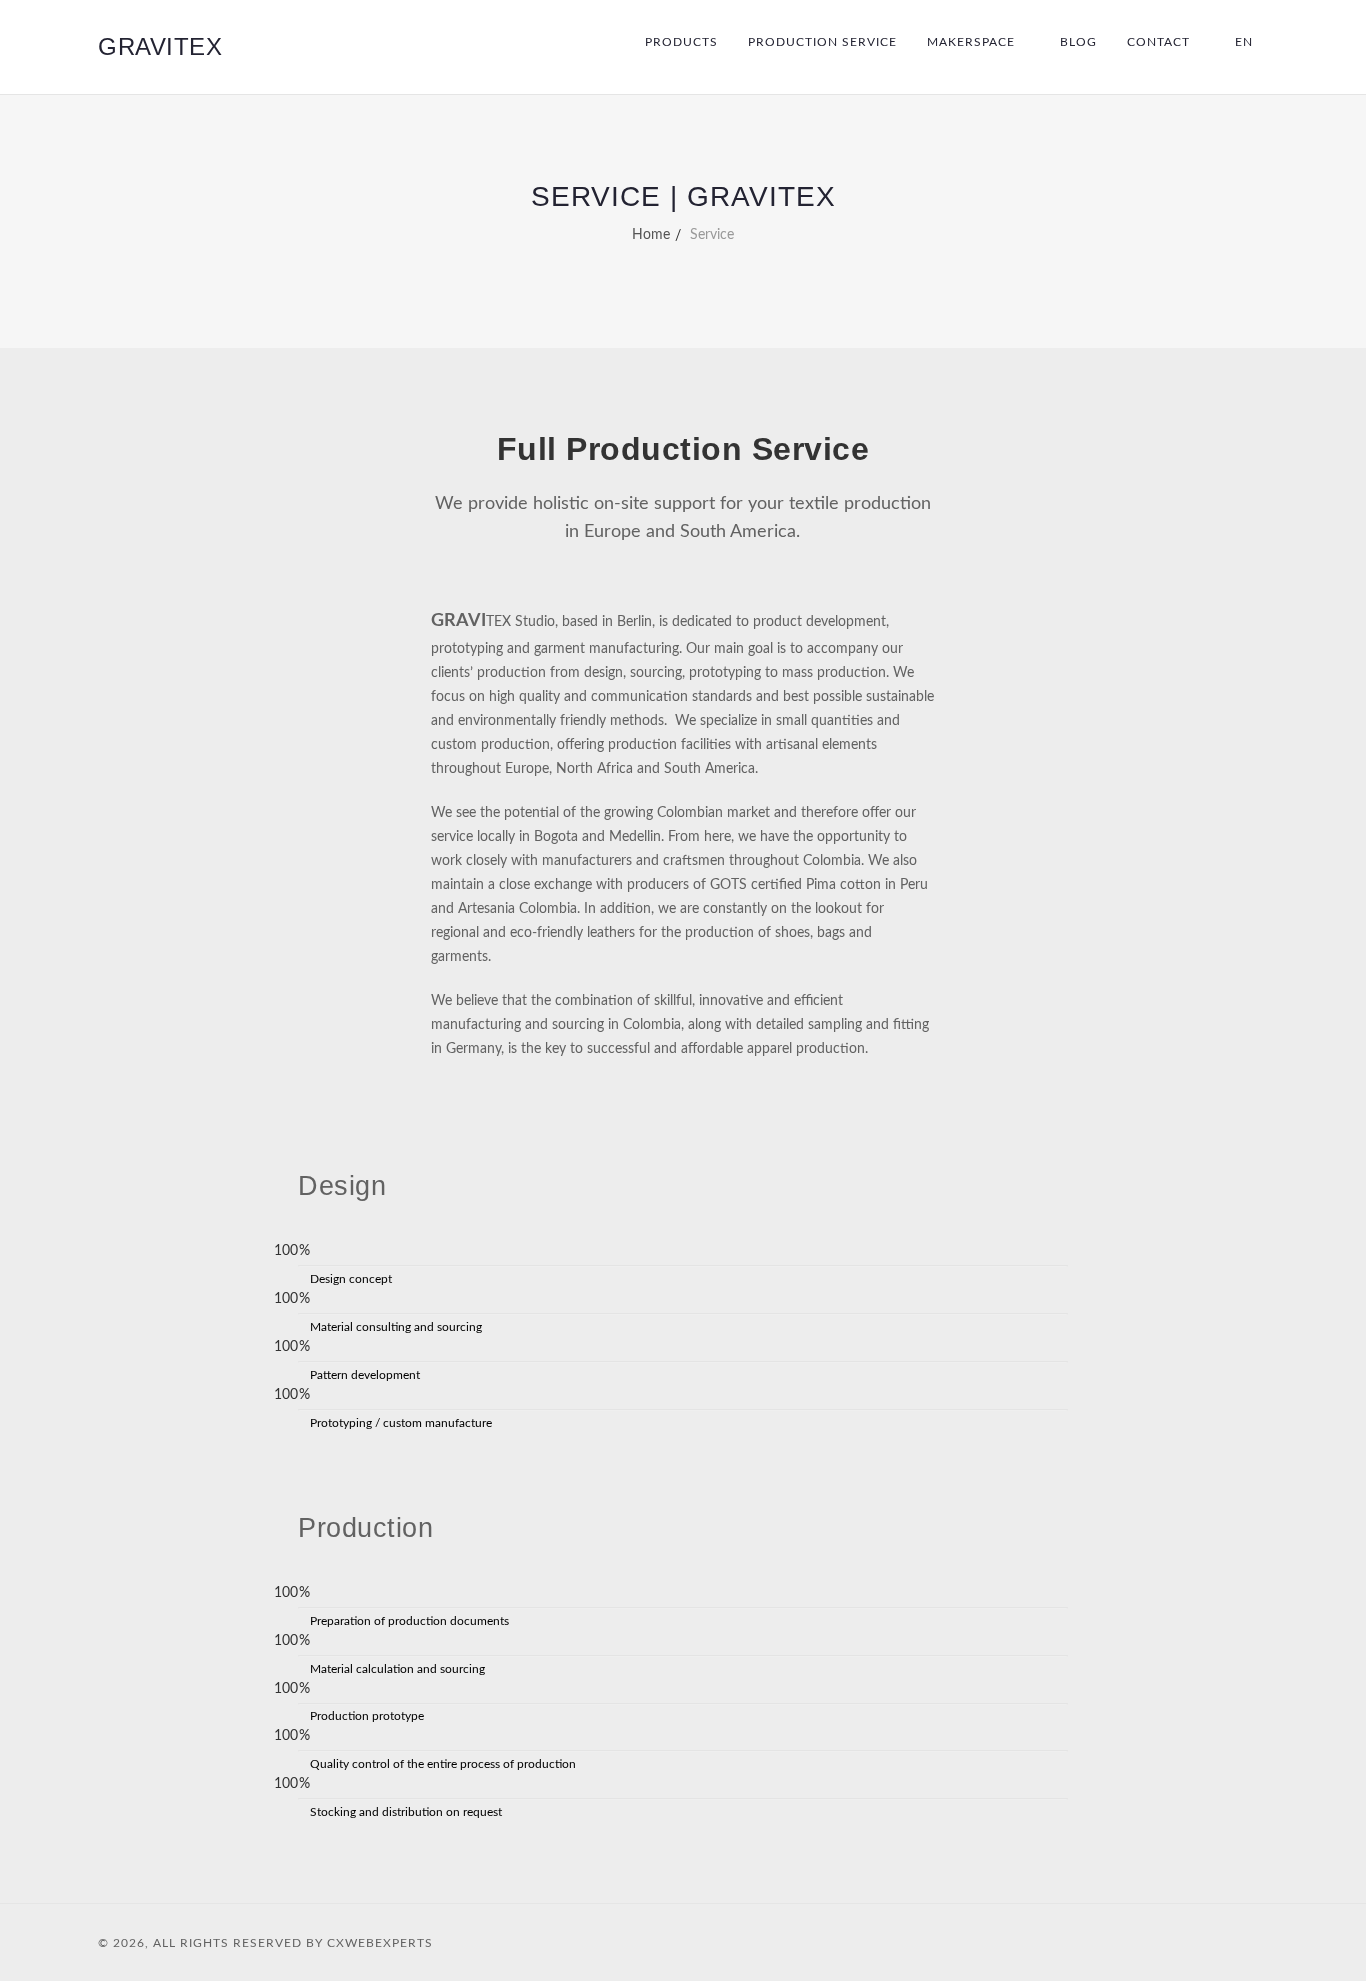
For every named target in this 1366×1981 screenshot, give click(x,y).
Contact (1158, 42)
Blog (1078, 42)
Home (651, 235)
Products (681, 42)
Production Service (822, 42)
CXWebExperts (380, 1943)
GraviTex (160, 46)
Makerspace (971, 42)
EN (1244, 42)
